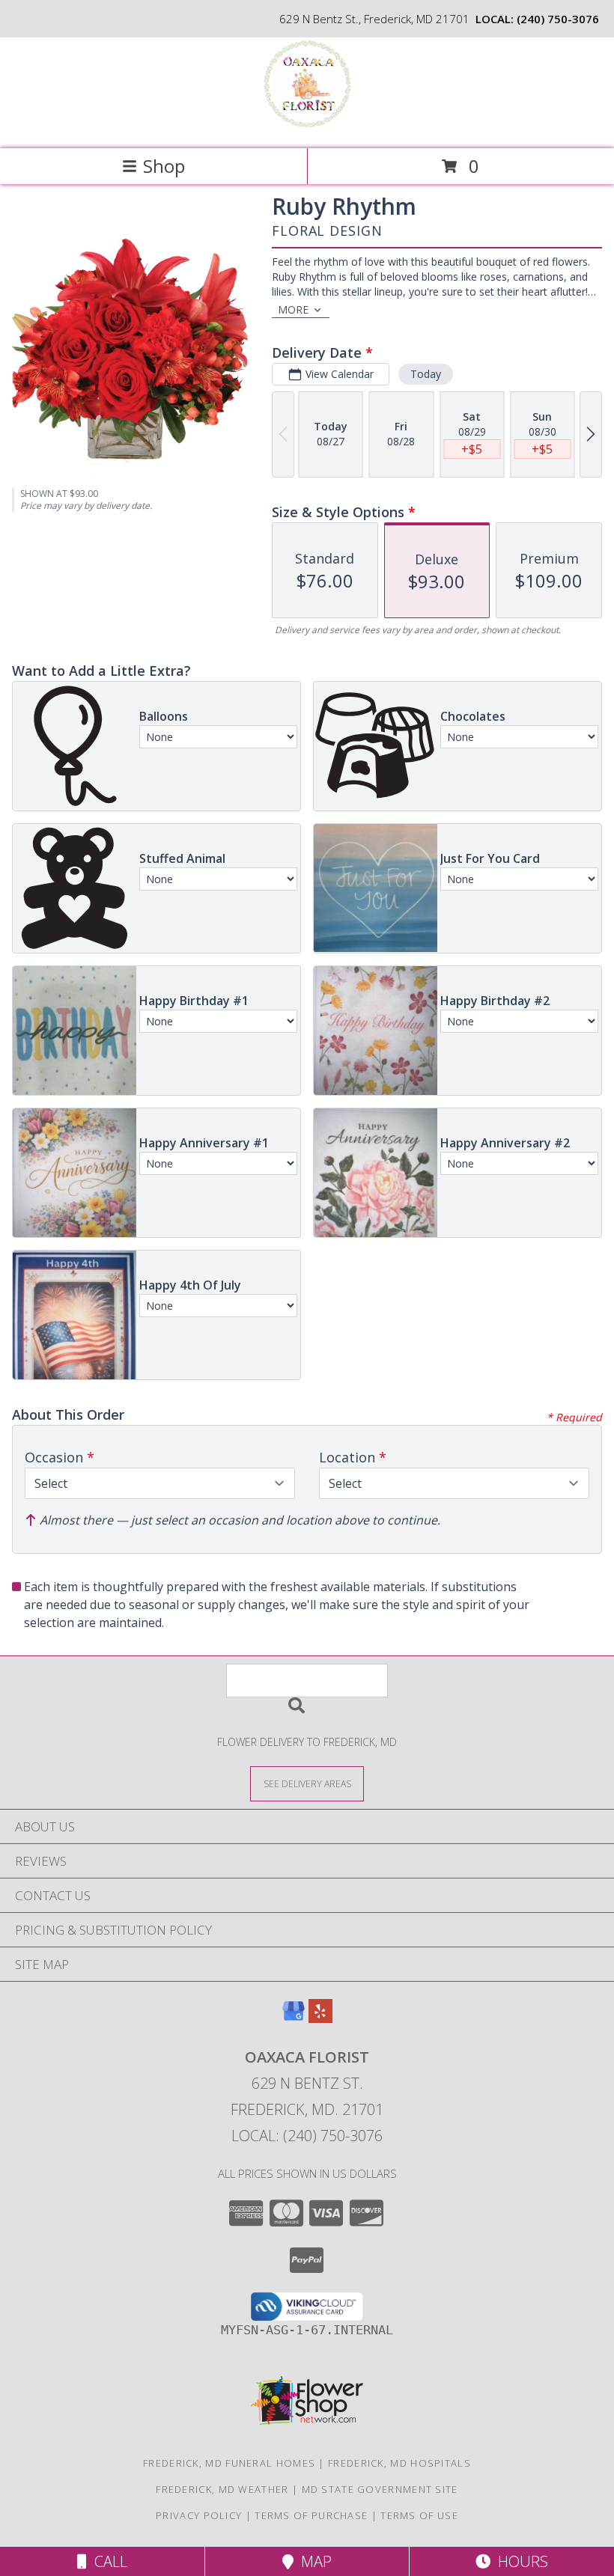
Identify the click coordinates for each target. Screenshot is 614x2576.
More (293, 309)
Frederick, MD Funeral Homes (229, 2463)
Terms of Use (419, 2515)
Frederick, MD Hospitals (399, 2463)
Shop (164, 166)
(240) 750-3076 (558, 19)
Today (426, 374)
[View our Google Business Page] (294, 2018)
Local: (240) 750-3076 (307, 2136)
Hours (519, 2561)
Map (313, 2561)
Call (107, 2561)
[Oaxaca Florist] (307, 127)
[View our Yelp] (320, 2018)
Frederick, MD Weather (222, 2489)
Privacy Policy (199, 2515)
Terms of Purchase (311, 2515)
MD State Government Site (380, 2489)
